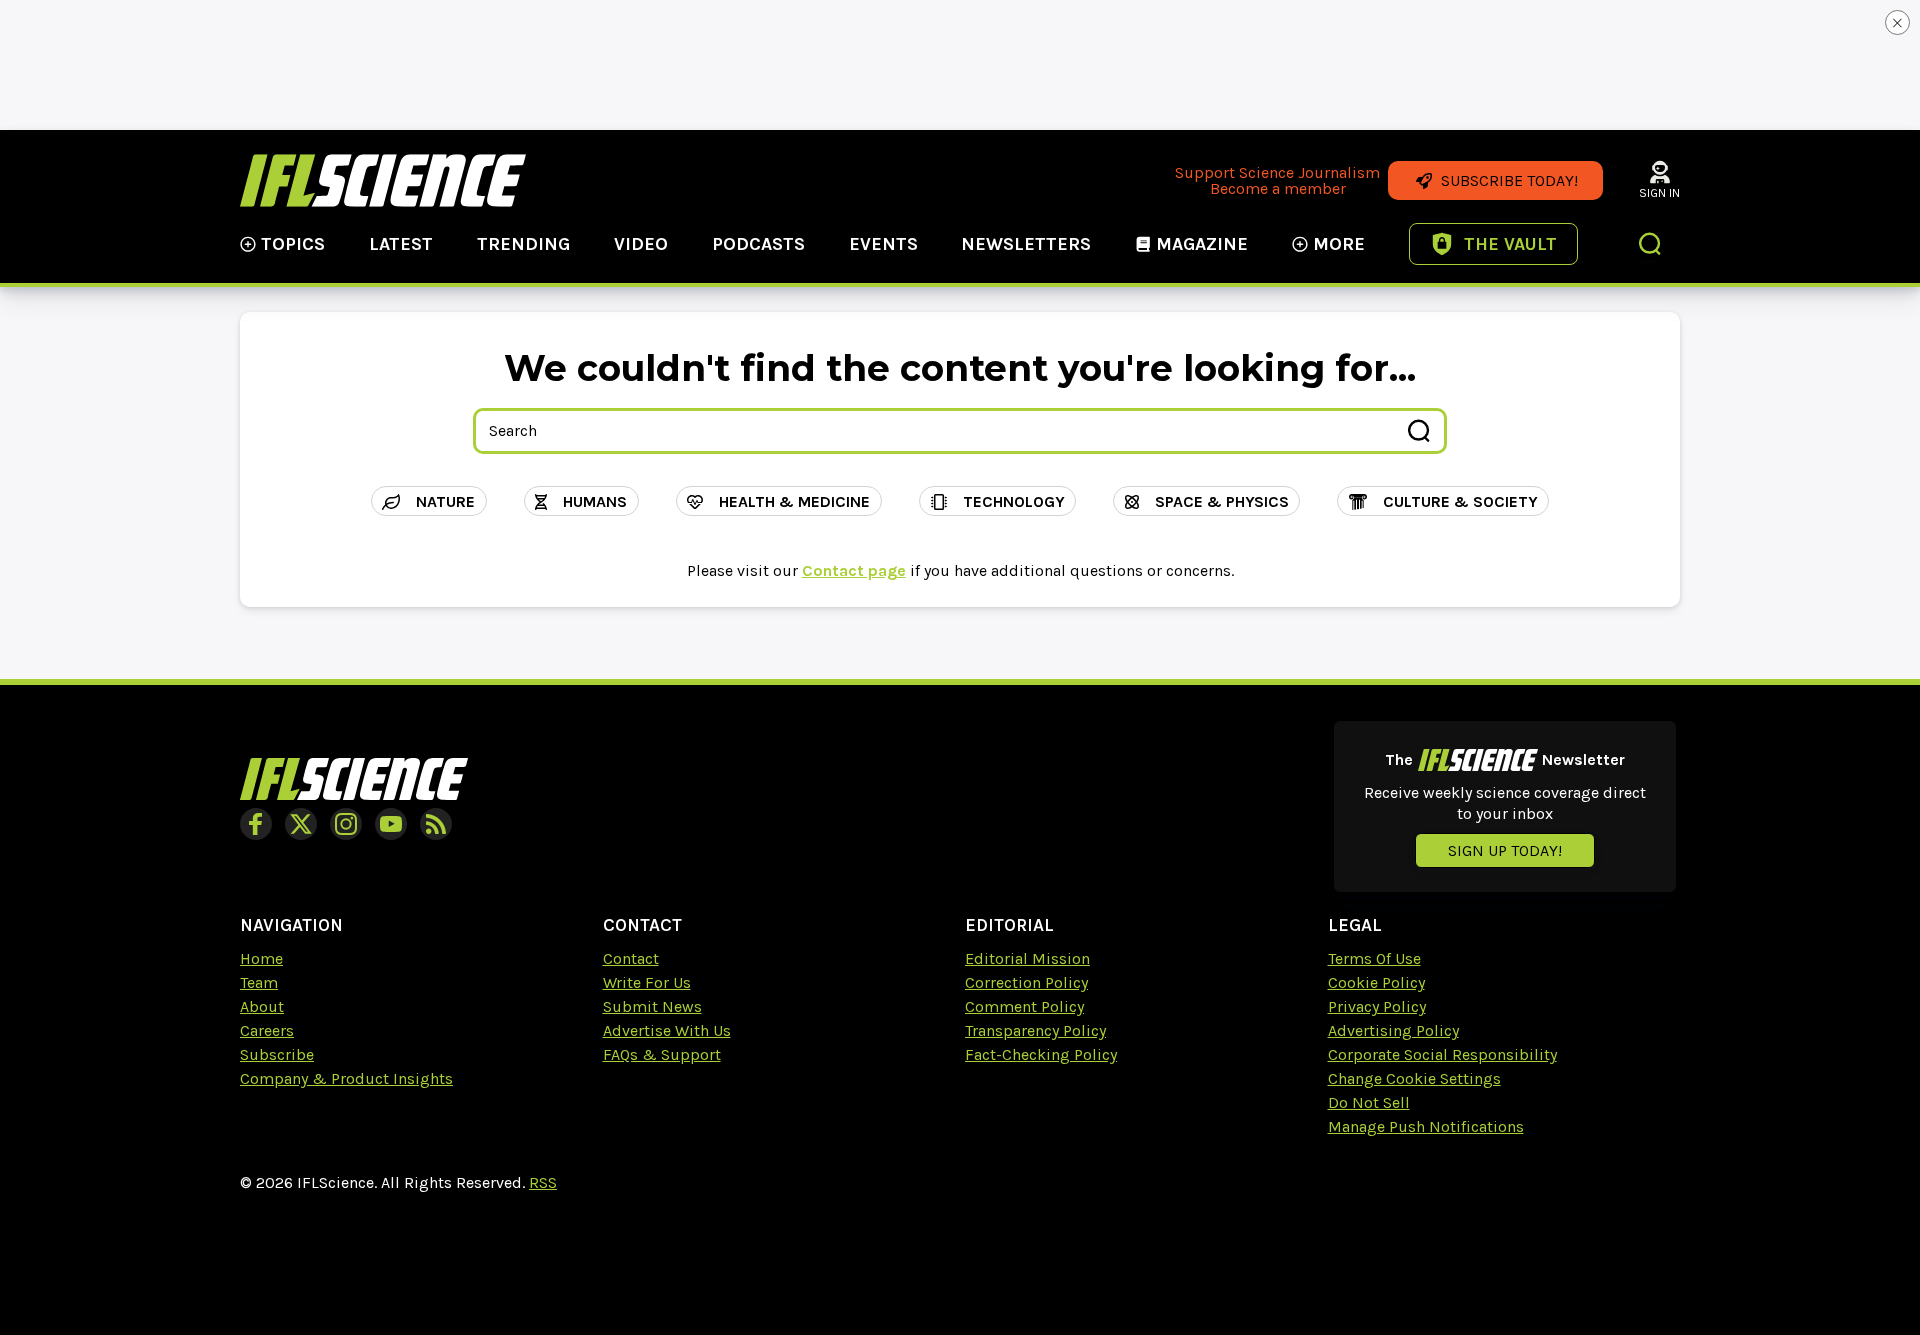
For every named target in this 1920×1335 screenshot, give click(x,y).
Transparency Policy (1035, 1030)
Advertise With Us (667, 1030)
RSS (543, 1182)
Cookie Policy (1376, 982)
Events (883, 244)
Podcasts (758, 244)
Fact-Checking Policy (1041, 1054)
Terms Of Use (1374, 958)
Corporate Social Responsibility (1442, 1054)
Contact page (854, 570)
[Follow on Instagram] (346, 824)
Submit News (652, 1006)
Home (261, 958)
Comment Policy (1024, 1006)
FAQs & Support (662, 1054)
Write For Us (647, 982)
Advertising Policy (1393, 1030)
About (262, 1006)
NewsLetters (1026, 244)
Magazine (1202, 244)
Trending (523, 244)
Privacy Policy (1377, 1006)
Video (641, 244)
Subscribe (277, 1054)
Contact (631, 958)
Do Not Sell (1369, 1102)
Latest (401, 244)
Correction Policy (1026, 982)
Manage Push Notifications (1426, 1126)
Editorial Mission (1027, 958)
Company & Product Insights (346, 1078)
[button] (1651, 246)
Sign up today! (1505, 850)
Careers (267, 1030)
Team (259, 982)
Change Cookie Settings (1414, 1078)
